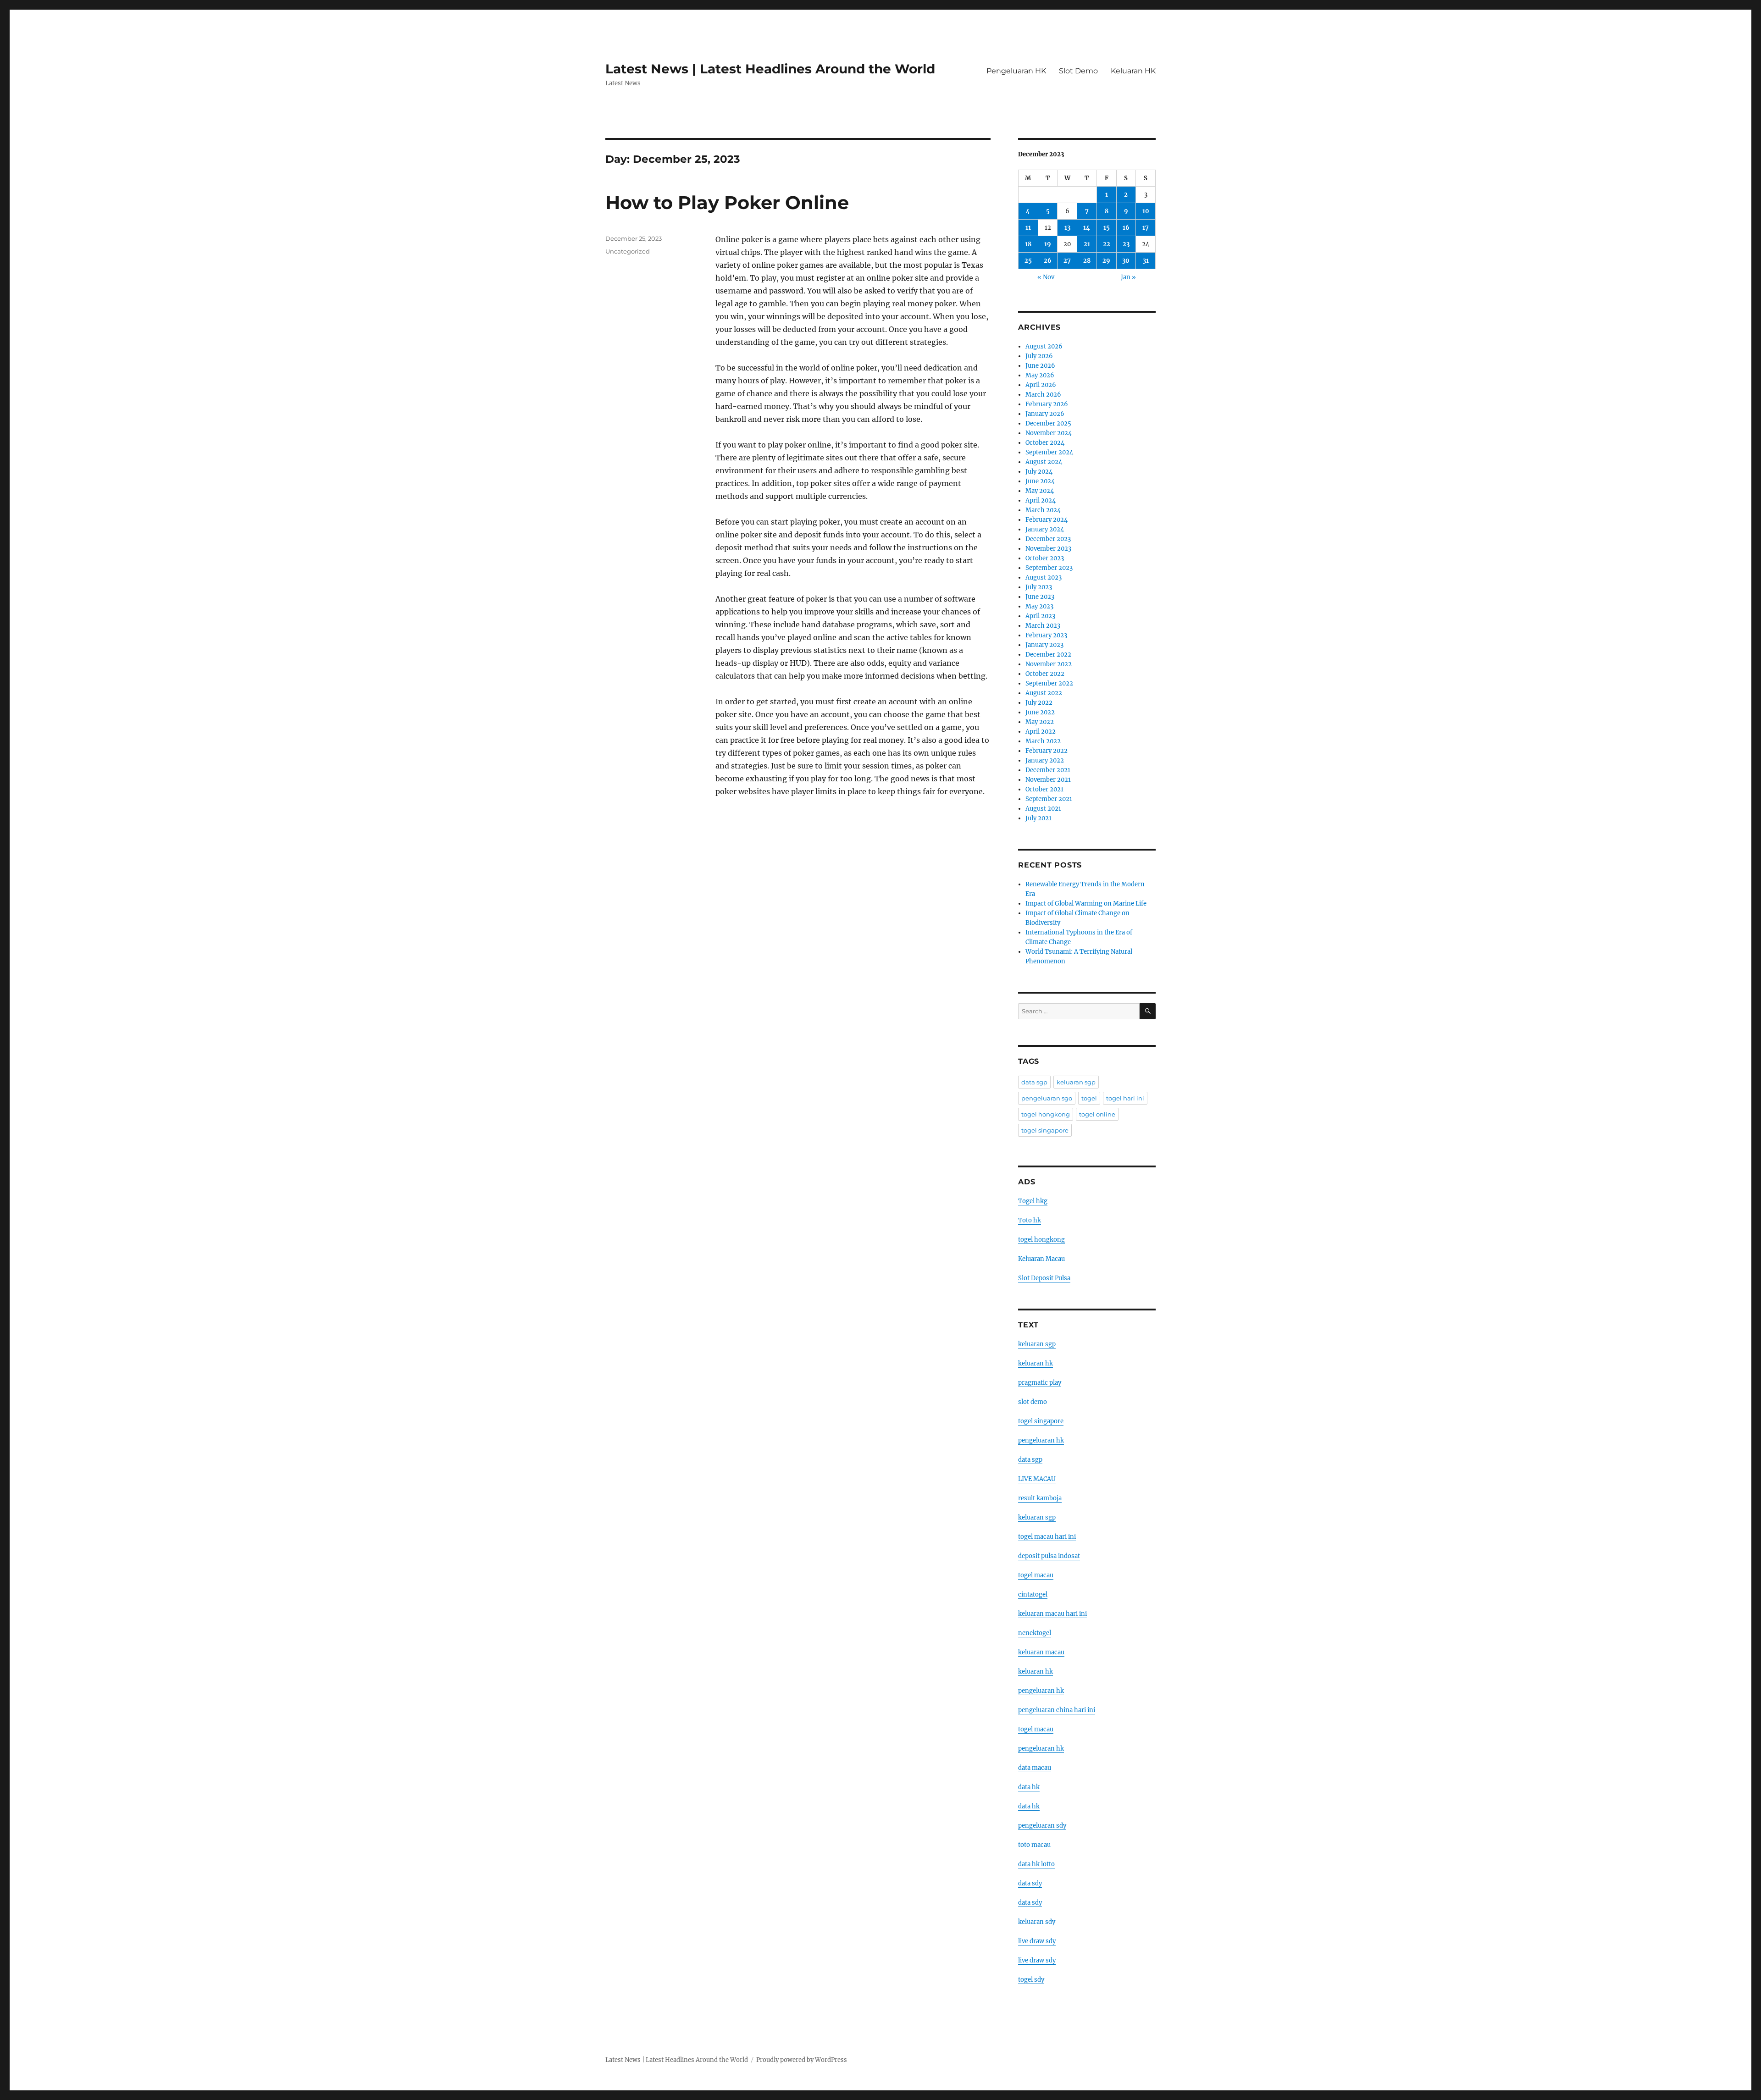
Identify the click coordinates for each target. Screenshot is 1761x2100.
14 (1087, 228)
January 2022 (1045, 760)
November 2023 (1048, 549)
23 (1126, 244)
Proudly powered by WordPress (802, 2060)
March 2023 (1043, 626)
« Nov (1046, 277)
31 (1146, 261)
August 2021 (1043, 809)
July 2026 (1039, 356)
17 (1146, 228)
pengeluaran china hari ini (1057, 1710)
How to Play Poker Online (727, 202)
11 (1028, 228)
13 (1067, 228)
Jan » (1128, 277)
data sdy (1030, 1883)
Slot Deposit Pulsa (1044, 1278)
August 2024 (1044, 462)
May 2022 (1040, 722)
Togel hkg (1033, 1201)
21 (1087, 244)
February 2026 (1047, 404)
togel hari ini (1125, 1098)
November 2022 (1049, 664)
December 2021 (1048, 770)
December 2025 (1048, 423)
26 (1048, 261)
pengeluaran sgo (1047, 1098)
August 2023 (1044, 577)
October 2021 (1044, 789)
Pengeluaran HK (1016, 71)
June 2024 (1040, 481)
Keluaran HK (1133, 71)
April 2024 (1041, 500)
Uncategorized (628, 251)
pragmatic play (1040, 1383)
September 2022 (1049, 683)
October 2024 (1045, 443)
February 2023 (1046, 635)
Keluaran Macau (1041, 1259)
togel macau (1036, 1729)
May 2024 (1040, 491)
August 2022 (1044, 693)
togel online (1097, 1114)
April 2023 (1040, 616)
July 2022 (1039, 703)
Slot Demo (1078, 71)
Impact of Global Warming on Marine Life (1086, 904)
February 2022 (1047, 751)
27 (1067, 261)
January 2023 (1044, 645)
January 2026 (1045, 414)
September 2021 (1049, 799)
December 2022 (1048, 655)
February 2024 (1047, 520)
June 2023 (1040, 597)
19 (1048, 244)
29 (1106, 261)
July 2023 (1039, 587)
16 (1126, 228)
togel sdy (1031, 1980)
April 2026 (1041, 385)
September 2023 (1049, 568)
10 (1146, 211)
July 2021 (1038, 818)
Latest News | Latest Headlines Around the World (770, 69)
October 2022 (1045, 674)
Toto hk (1030, 1220)
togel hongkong (1046, 1114)
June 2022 (1040, 712)
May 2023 (1039, 606)
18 (1028, 244)
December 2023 (1048, 539)
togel (1089, 1098)
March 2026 (1043, 395)
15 (1107, 228)
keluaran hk (1036, 1363)
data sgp (1034, 1082)
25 (1028, 261)
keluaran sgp (1076, 1082)
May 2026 (1040, 375)
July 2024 (1039, 472)
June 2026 (1040, 366)
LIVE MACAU (1037, 1479)
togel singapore (1045, 1130)
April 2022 (1041, 732)
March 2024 (1043, 510)
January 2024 (1045, 529)
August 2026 (1044, 346)
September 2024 (1049, 452)
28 (1087, 261)
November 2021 (1048, 780)
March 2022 (1043, 741)
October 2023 (1045, 558)
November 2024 (1049, 433)
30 (1126, 261)
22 (1107, 244)
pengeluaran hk (1041, 1440)
